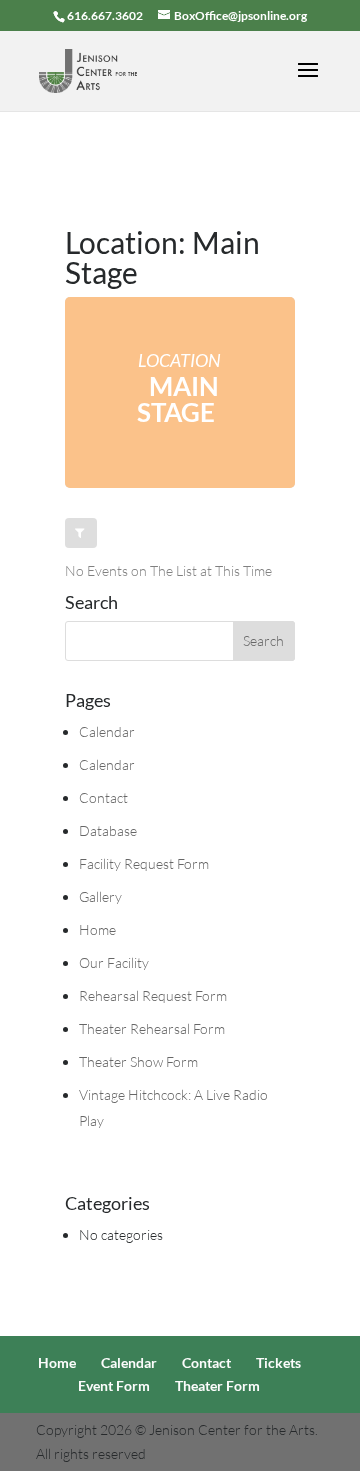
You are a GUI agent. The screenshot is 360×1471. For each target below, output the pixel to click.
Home (97, 929)
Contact (103, 797)
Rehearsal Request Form (153, 995)
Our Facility (114, 962)
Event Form (114, 1385)
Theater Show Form (138, 1061)
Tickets (278, 1362)
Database (108, 830)
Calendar (107, 731)
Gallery (100, 896)
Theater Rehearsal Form (152, 1028)
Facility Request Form (144, 863)
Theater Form (217, 1385)
